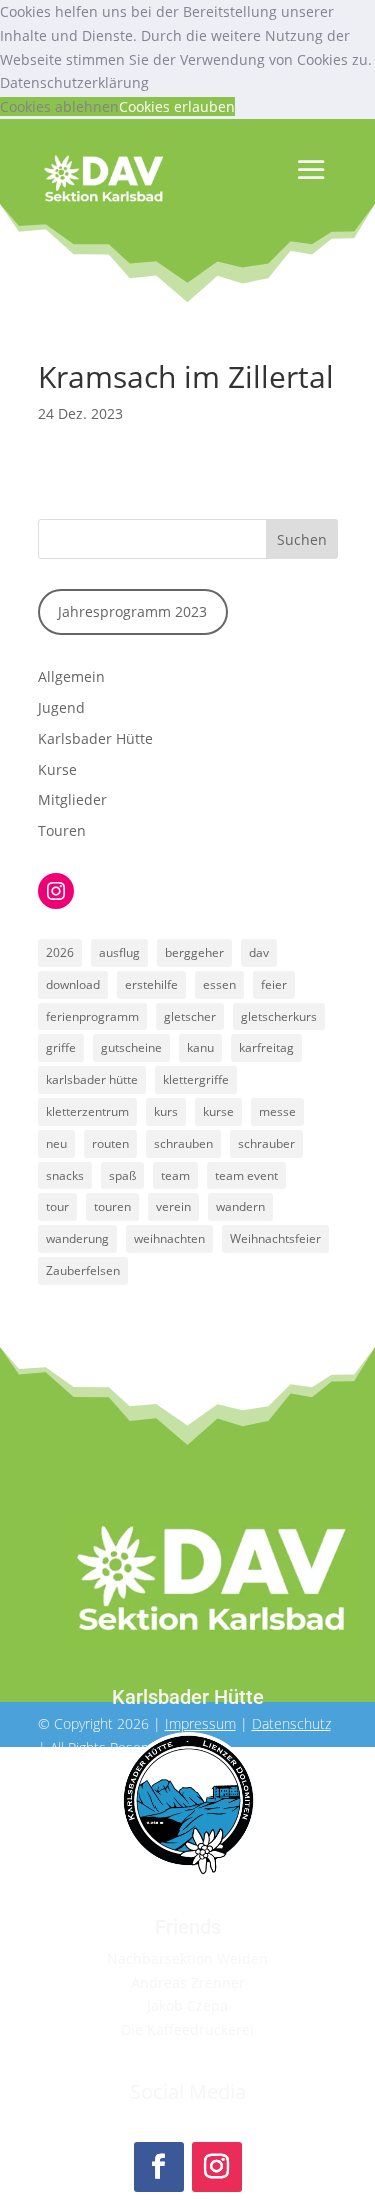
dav (259, 952)
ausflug (119, 952)
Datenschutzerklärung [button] (74, 82)
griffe (61, 1047)
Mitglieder (72, 799)
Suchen (302, 539)
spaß (122, 1175)
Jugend (61, 707)
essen (219, 984)
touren (112, 1206)
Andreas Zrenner (188, 1982)
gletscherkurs (279, 1016)
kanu (200, 1047)
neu (56, 1143)
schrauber (266, 1143)
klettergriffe (196, 1079)
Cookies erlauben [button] (177, 106)
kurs (166, 1111)
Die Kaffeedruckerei (187, 2029)
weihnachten (169, 1238)
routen (110, 1143)
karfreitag (266, 1047)
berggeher (194, 952)
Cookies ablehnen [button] (59, 106)
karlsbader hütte (92, 1079)
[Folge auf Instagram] (217, 2167)
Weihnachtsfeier (275, 1238)
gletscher (190, 1016)
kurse (218, 1111)
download (73, 984)
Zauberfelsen (83, 1270)
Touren (62, 830)
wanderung (77, 1238)
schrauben (183, 1143)
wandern (240, 1206)
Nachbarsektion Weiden (187, 1958)
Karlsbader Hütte (95, 738)
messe (277, 1111)
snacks (65, 1175)
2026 (60, 952)
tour (57, 1206)
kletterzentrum (87, 1111)
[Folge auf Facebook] (159, 2167)
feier (274, 984)
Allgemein (71, 676)
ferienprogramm (92, 1016)
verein (173, 1206)
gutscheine (131, 1047)
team (175, 1175)
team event (246, 1175)
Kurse (57, 769)
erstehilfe (151, 984)
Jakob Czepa (187, 2005)
